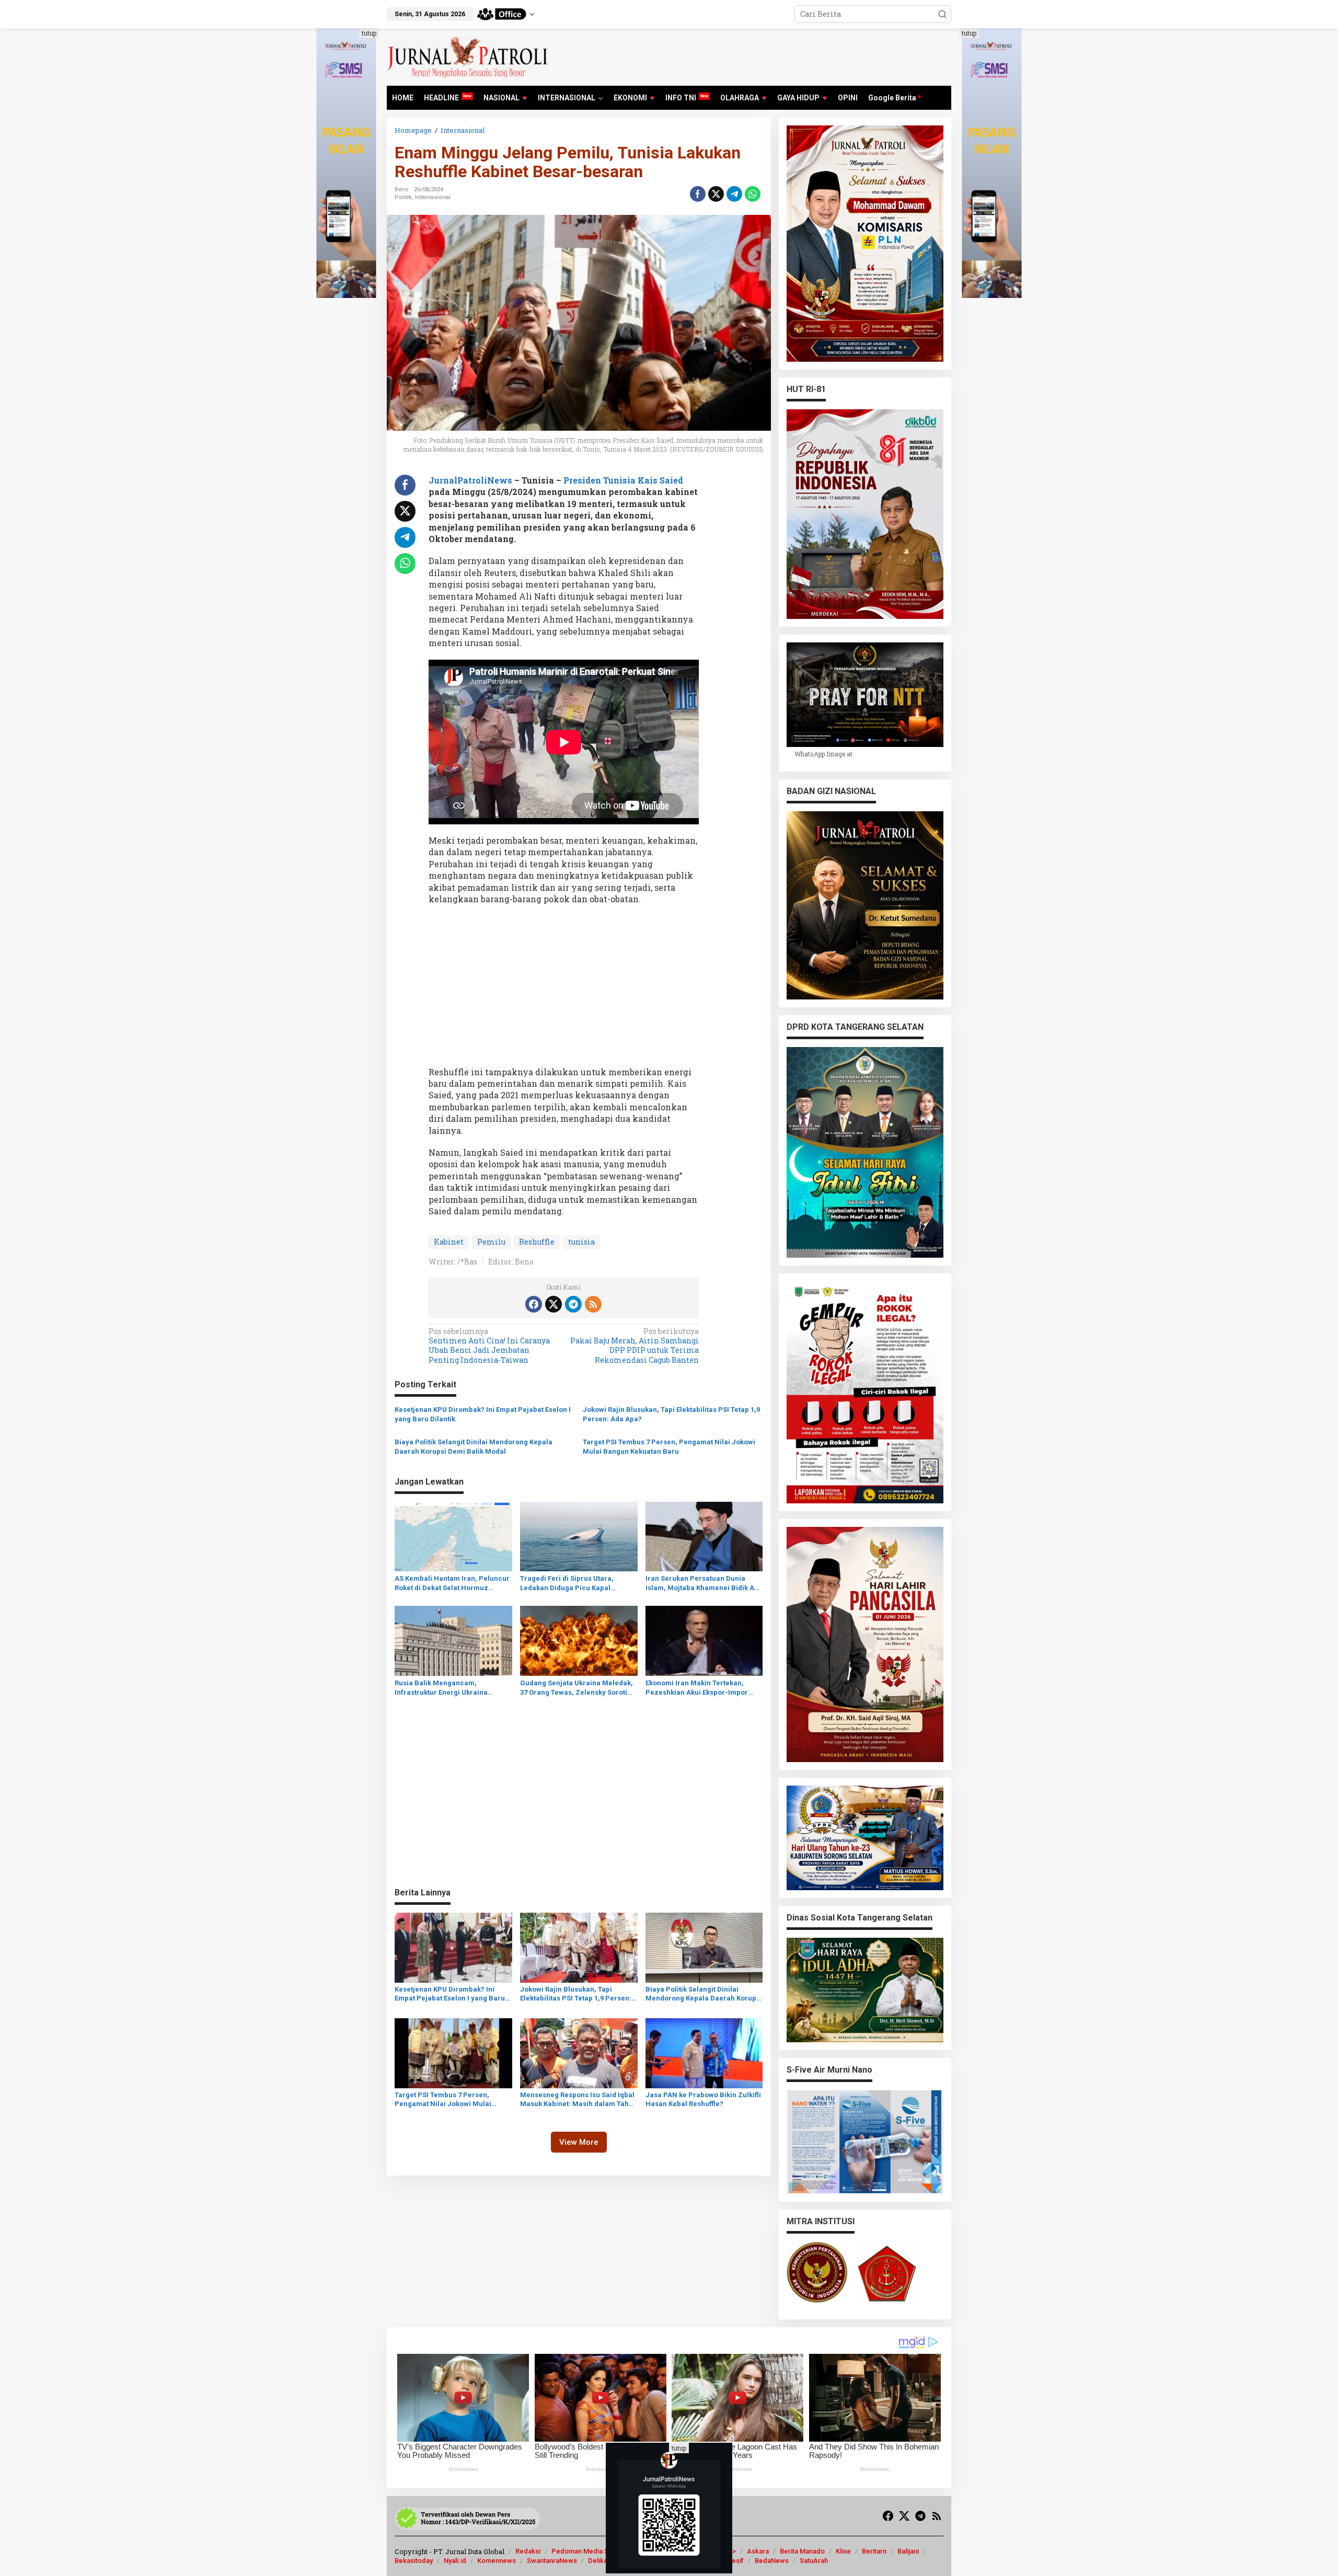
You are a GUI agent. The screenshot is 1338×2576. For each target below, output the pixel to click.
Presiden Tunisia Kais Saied (623, 480)
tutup (369, 33)
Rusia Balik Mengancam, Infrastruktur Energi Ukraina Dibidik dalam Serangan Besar (445, 1688)
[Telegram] (573, 1304)
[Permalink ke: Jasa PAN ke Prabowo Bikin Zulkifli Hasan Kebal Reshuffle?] (704, 2052)
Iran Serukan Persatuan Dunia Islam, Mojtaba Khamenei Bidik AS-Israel (703, 1584)
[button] (942, 14)
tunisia (581, 1242)
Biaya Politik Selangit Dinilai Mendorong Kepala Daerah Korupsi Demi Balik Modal (474, 1447)
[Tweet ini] (716, 194)
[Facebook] (534, 1304)
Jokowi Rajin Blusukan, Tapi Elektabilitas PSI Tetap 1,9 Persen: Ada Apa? (671, 1414)
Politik (403, 197)
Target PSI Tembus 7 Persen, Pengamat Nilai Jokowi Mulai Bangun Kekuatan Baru (669, 1447)
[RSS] (593, 1304)
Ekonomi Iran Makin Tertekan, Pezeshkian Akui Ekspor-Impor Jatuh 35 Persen (697, 1688)
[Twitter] (553, 1304)
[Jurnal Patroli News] (468, 56)
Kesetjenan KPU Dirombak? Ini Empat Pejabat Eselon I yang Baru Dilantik (483, 1414)
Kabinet (449, 1242)
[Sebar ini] (698, 194)
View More (579, 2142)
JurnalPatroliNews (470, 480)
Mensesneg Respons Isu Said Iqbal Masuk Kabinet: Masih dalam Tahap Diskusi (579, 2100)
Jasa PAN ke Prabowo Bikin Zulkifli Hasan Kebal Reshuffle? (703, 2099)
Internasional (433, 197)
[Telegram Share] (734, 194)
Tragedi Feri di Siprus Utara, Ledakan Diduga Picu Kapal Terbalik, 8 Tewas (567, 1584)
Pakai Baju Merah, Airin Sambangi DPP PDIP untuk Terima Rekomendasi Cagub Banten (635, 1346)
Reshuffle (537, 1242)
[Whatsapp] (753, 194)
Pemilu (491, 1242)
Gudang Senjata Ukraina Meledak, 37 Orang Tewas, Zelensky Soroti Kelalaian (576, 1688)
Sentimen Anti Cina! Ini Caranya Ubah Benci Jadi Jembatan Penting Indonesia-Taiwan (489, 1346)
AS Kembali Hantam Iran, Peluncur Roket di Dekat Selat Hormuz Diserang (452, 1584)
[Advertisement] (564, 989)
